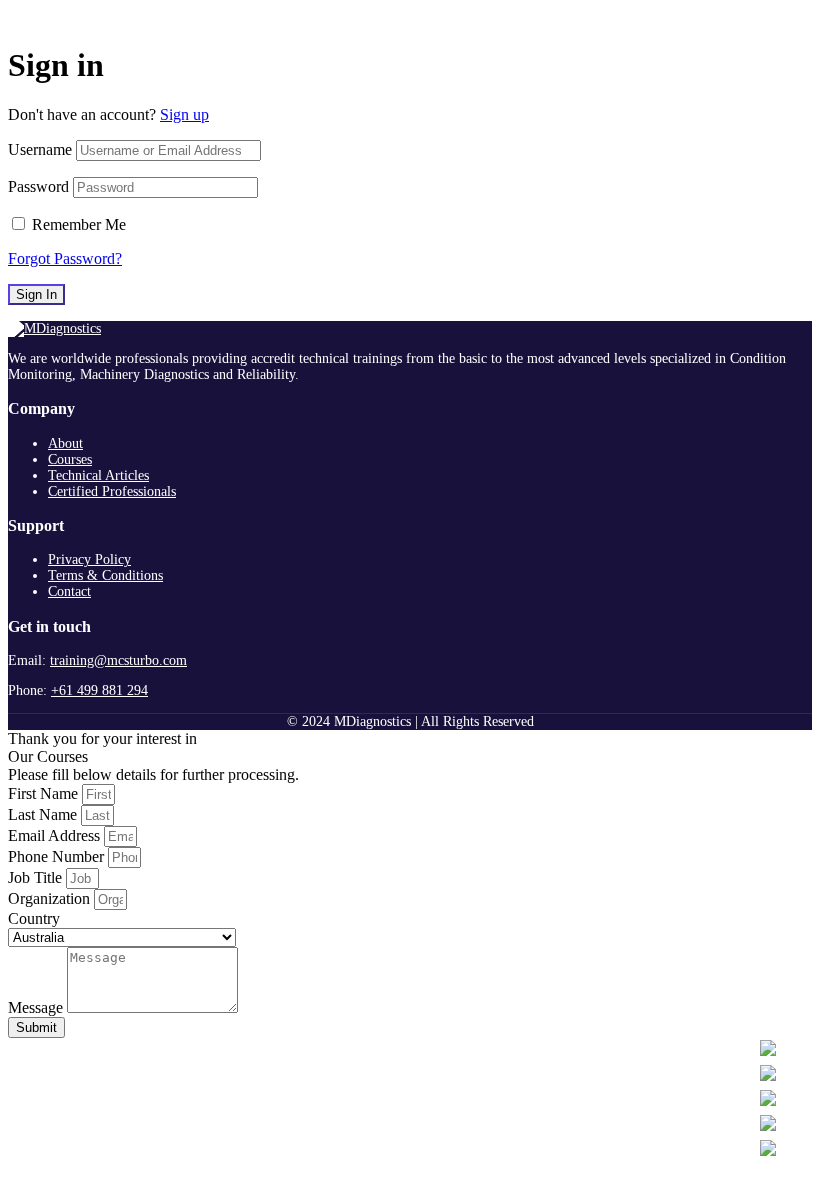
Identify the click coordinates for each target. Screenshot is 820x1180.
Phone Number (58, 856)
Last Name (44, 814)
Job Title (37, 877)
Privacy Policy (89, 559)
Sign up (184, 114)
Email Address (56, 835)
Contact (69, 591)
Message (37, 1007)
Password (38, 186)
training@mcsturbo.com (118, 660)
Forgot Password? (65, 258)
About (65, 443)
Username (40, 149)
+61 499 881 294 (99, 690)
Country (34, 918)
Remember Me (79, 224)
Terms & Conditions (105, 575)
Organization (51, 898)
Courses (70, 459)
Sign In (36, 294)
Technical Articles (98, 475)
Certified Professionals (112, 491)
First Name (45, 793)
